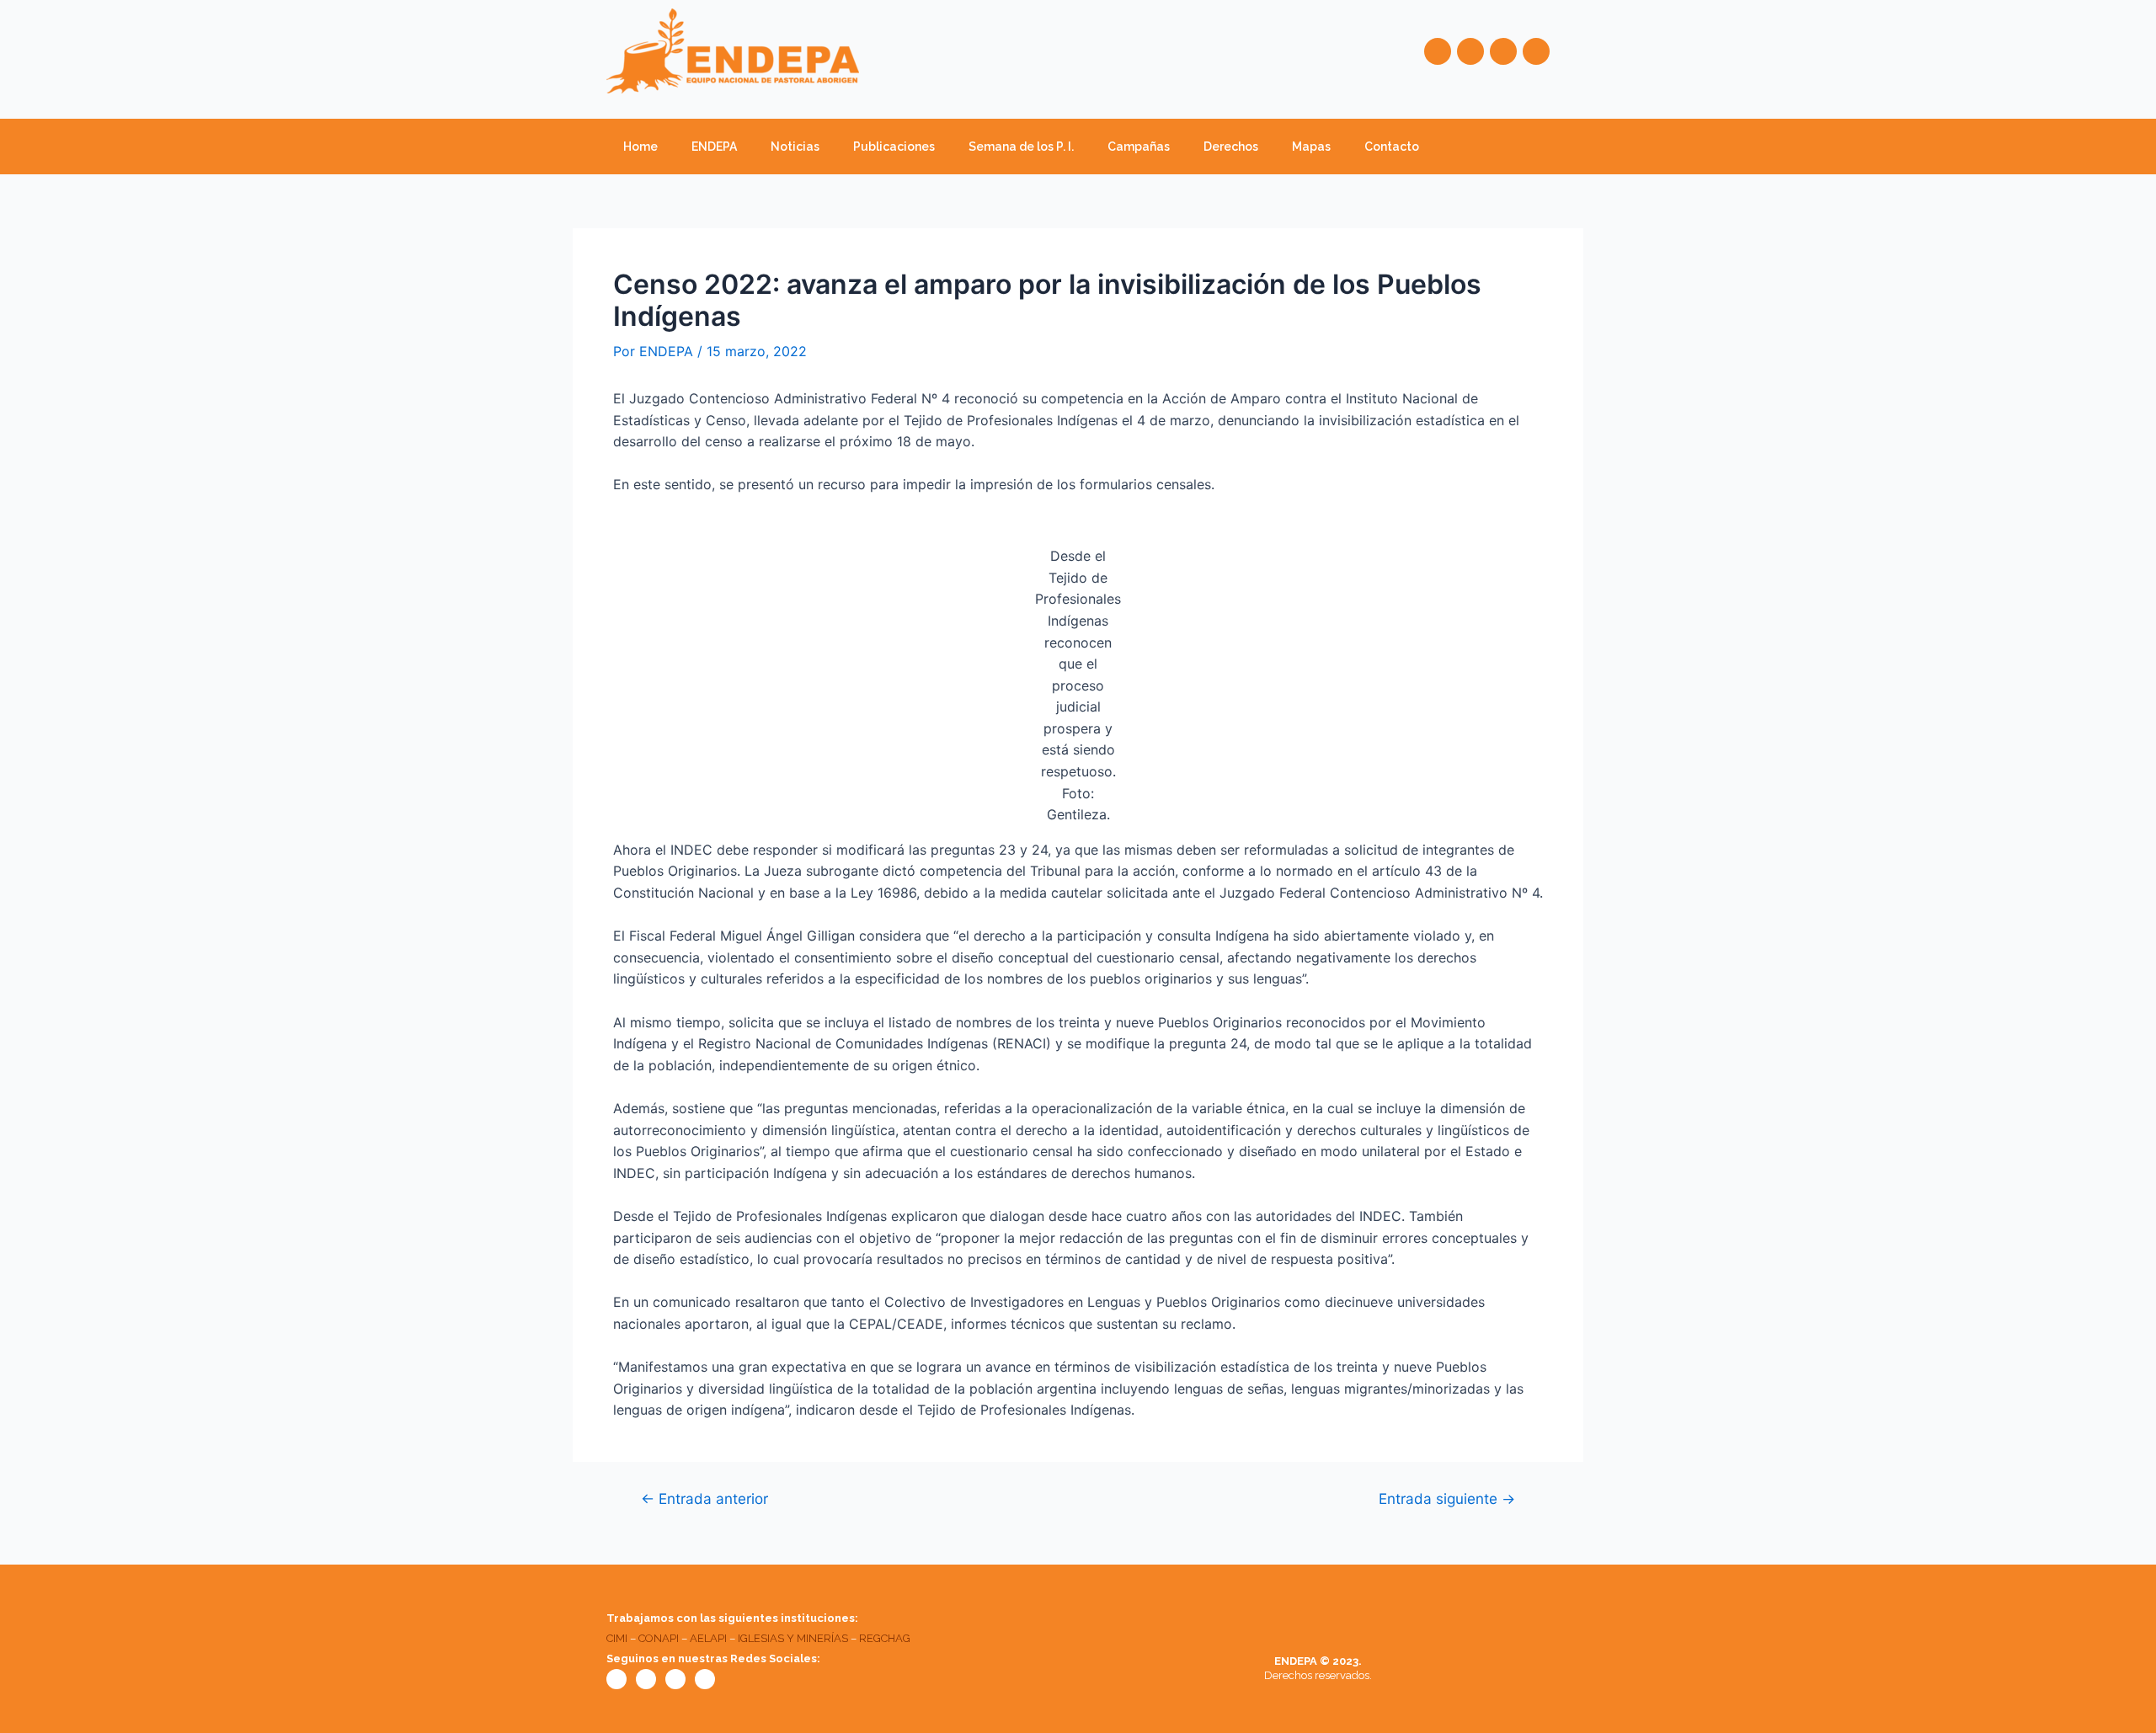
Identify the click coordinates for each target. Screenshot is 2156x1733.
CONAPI (659, 1638)
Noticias (795, 147)
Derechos (1231, 147)
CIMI (617, 1638)
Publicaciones (894, 147)
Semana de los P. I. (1021, 147)
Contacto (1392, 147)
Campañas (1139, 147)
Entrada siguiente (1447, 1498)
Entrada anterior (704, 1498)
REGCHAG (885, 1638)
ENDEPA (714, 147)
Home (640, 147)
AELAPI (708, 1638)
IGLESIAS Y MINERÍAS (793, 1638)
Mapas (1311, 147)
